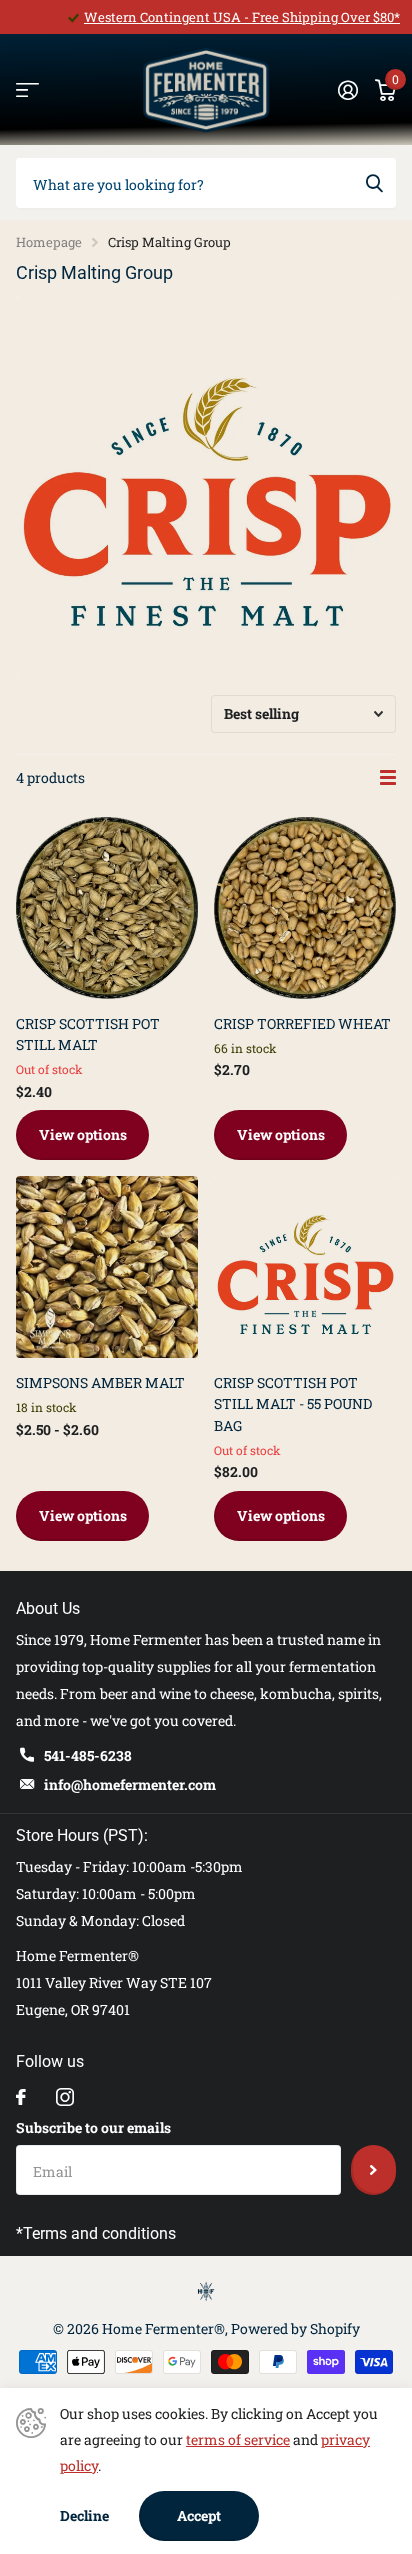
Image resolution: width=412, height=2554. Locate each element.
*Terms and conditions (96, 2233)
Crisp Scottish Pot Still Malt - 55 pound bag (293, 1404)
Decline (84, 2515)
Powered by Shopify (295, 2328)
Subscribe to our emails (93, 2127)
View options (83, 1134)
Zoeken (374, 183)
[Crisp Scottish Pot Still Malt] (107, 908)
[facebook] (21, 2097)
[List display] (388, 778)
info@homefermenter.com (130, 1784)
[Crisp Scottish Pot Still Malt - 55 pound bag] (305, 1267)
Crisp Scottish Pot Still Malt (88, 1034)
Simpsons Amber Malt (100, 1382)
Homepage (49, 242)
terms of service (238, 2439)
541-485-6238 (88, 1755)
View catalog (27, 90)
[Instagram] (65, 2097)
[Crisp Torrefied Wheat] (305, 908)
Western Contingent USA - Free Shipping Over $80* (242, 17)
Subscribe (373, 2170)
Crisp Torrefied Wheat (302, 1023)
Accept (199, 2515)
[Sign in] (347, 90)
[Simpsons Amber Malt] (107, 1267)
